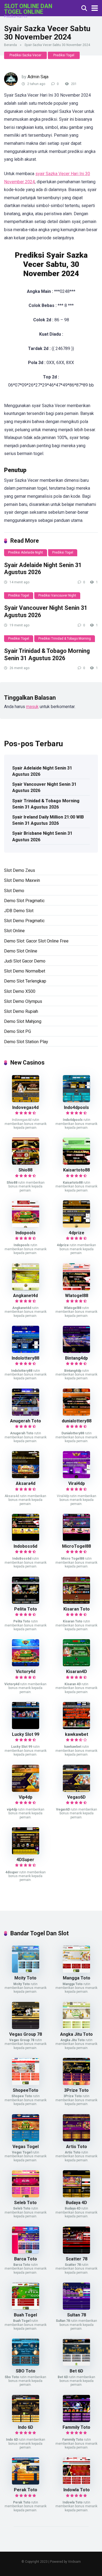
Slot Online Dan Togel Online (28, 9)
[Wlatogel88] (76, 1289)
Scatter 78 (77, 2259)
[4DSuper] (26, 1853)
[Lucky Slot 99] (26, 1728)
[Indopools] (26, 1226)
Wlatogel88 (77, 1296)
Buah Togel (25, 2315)
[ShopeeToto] (26, 2084)
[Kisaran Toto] (76, 1602)
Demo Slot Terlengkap (25, 981)
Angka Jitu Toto (76, 2034)
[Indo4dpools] (76, 1101)
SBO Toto (26, 2371)
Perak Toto (26, 2490)
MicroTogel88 (76, 1546)
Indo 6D (26, 2427)
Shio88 (25, 1170)
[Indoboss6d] (26, 1539)
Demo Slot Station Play (26, 1042)
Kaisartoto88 (76, 1170)
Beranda (10, 45)
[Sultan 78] (76, 2308)
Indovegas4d (25, 1107)
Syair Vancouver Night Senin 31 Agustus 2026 (44, 787)
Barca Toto (26, 2259)
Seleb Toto (25, 2203)
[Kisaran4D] (76, 1665)
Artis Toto (77, 2147)
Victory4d (26, 1672)
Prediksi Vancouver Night (57, 595)
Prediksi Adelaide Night (26, 552)
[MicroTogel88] (76, 1539)
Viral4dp (77, 1483)
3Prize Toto (76, 2090)
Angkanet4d (25, 1296)
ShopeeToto (26, 2090)
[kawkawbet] (76, 1728)
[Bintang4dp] (76, 1351)
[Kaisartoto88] (76, 1163)
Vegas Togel (26, 2147)
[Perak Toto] (26, 2483)
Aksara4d (26, 1483)
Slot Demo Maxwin (22, 880)
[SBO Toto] (26, 2364)
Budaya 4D (76, 2203)
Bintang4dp (76, 1358)
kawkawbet (77, 1734)
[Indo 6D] (26, 2420)
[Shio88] (26, 1163)
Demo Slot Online (21, 951)
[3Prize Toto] (76, 2084)
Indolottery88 (25, 1358)
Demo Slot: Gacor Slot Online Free (36, 941)
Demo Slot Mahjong (23, 1021)
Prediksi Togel (64, 55)
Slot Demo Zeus (20, 870)
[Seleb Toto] (26, 2196)
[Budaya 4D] (76, 2196)
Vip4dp (26, 1797)
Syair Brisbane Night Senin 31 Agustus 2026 (42, 836)
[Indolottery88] (26, 1351)
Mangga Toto (77, 1978)
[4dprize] (76, 1226)
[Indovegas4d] (26, 1101)
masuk (32, 707)
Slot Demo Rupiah (21, 1011)
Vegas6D (76, 1797)
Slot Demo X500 (20, 991)
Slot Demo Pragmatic (24, 921)
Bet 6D (76, 2371)
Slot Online (14, 931)
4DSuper (25, 1860)
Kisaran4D (77, 1672)
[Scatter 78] (76, 2252)
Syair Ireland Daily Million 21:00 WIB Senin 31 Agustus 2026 (48, 820)
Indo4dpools (76, 1107)
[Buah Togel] (26, 2308)
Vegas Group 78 (26, 2034)
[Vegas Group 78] (26, 2027)
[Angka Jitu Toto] (76, 2027)
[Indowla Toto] (76, 2483)
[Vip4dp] (26, 1790)
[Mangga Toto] (76, 1971)
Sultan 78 (77, 2315)
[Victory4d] (26, 1665)
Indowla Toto (77, 2490)
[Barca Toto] (26, 2252)
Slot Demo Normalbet (25, 971)
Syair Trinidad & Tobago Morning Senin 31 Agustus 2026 (47, 654)
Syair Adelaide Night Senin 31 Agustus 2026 (42, 771)
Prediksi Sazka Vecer (25, 55)
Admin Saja (38, 77)
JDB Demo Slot (19, 911)
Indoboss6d (25, 1546)
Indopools (26, 1233)
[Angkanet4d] (26, 1289)
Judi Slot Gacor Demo (25, 961)
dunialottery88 (77, 1421)
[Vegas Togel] (26, 2140)
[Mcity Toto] (26, 1971)
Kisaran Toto (77, 1609)
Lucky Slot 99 (26, 1734)
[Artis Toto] (76, 2140)
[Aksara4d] (26, 1477)
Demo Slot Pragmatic (24, 901)
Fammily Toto (76, 2427)
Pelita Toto (26, 1609)
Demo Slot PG (18, 1031)
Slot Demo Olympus (23, 1001)
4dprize (77, 1233)
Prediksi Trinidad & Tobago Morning (65, 639)
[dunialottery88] (76, 1414)
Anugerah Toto (26, 1421)
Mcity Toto (25, 1978)
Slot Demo (14, 891)
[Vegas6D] (76, 1790)
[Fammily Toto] (76, 2420)
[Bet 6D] (76, 2364)
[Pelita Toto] (26, 1602)
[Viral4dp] (76, 1477)
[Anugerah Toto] (26, 1414)
